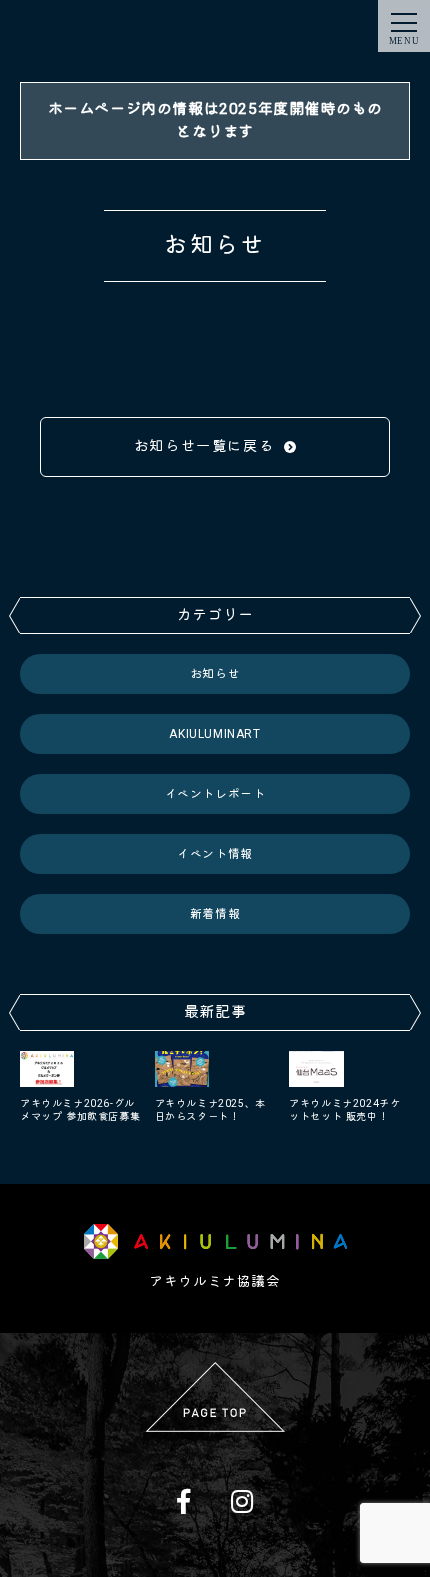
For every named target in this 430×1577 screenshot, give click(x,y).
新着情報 (215, 914)
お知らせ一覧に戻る (204, 446)
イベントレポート (215, 794)
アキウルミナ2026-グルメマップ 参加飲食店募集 (80, 1110)
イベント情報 (215, 854)
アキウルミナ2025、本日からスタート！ (210, 1110)
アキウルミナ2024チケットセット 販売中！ (344, 1110)
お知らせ (215, 674)
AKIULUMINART (214, 734)
